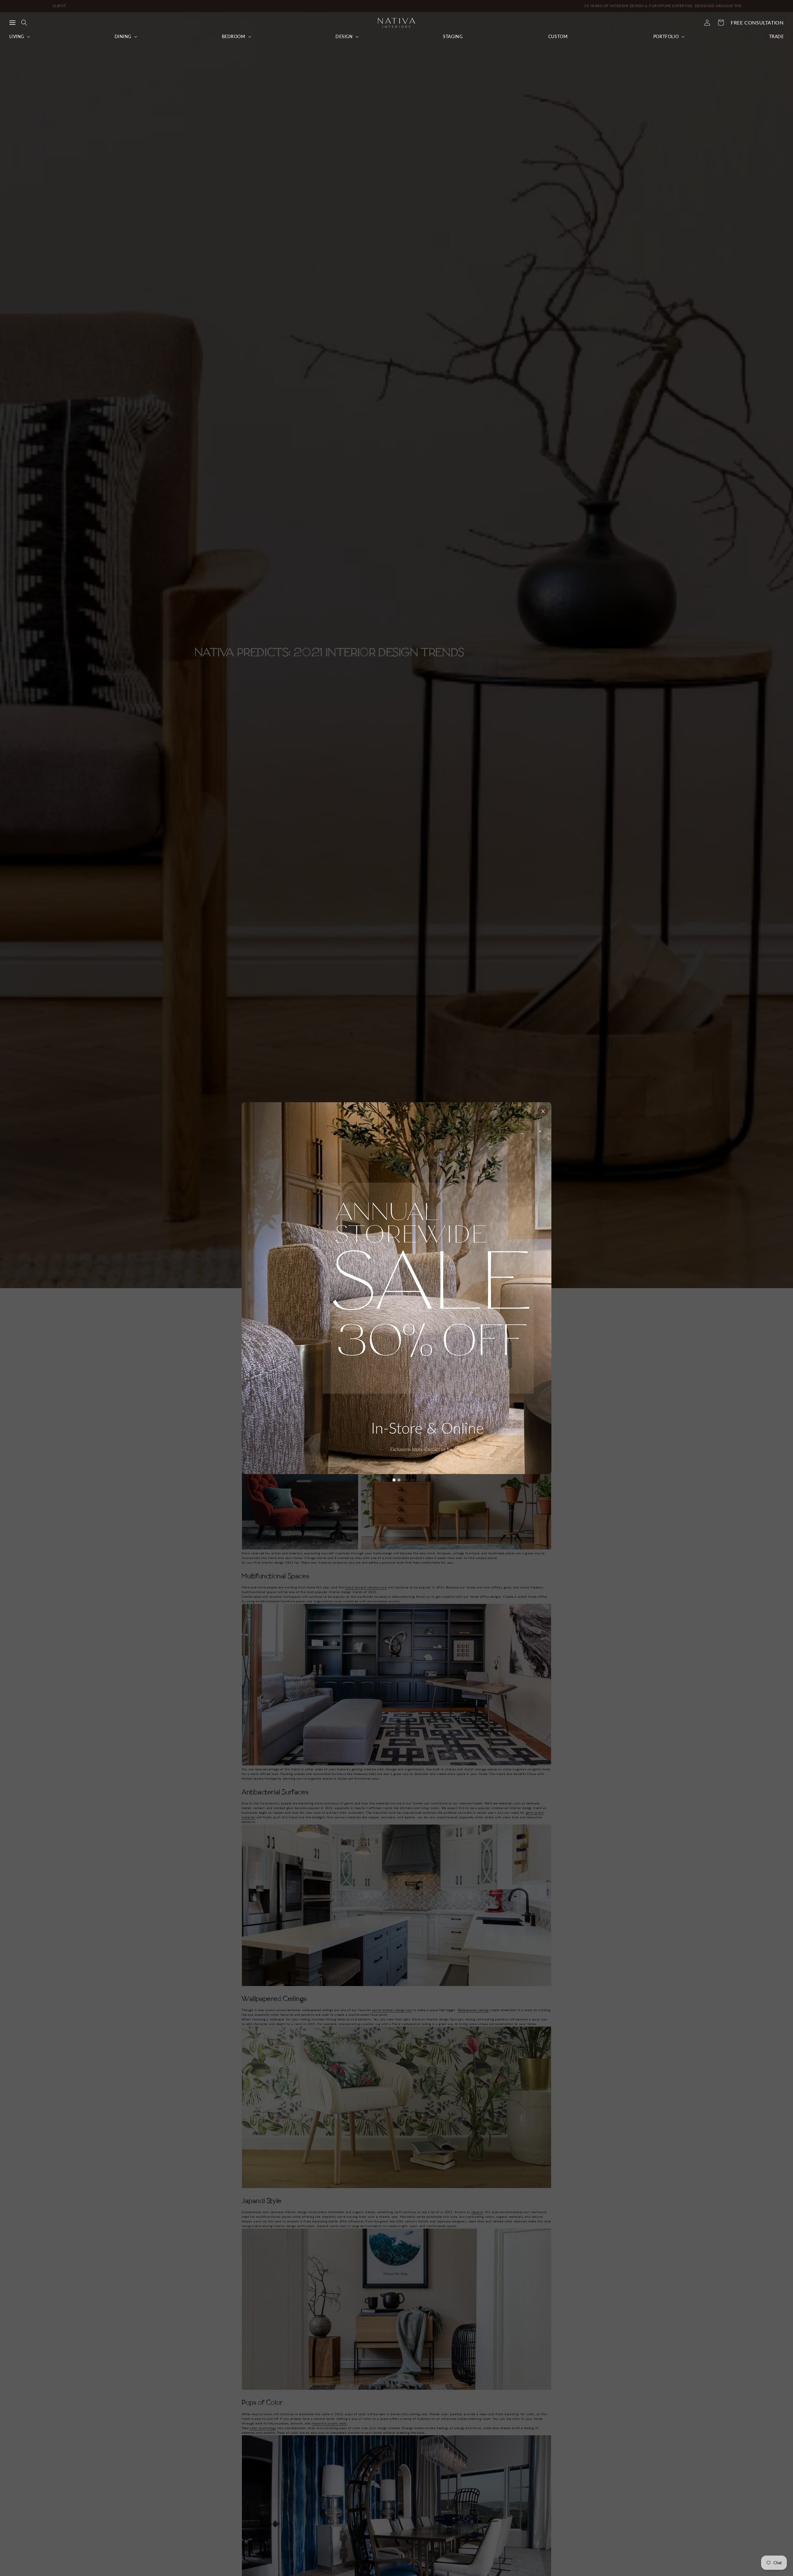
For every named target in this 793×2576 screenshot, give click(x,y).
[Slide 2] (399, 1480)
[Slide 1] (394, 1480)
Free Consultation (757, 22)
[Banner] (396, 1288)
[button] (12, 23)
